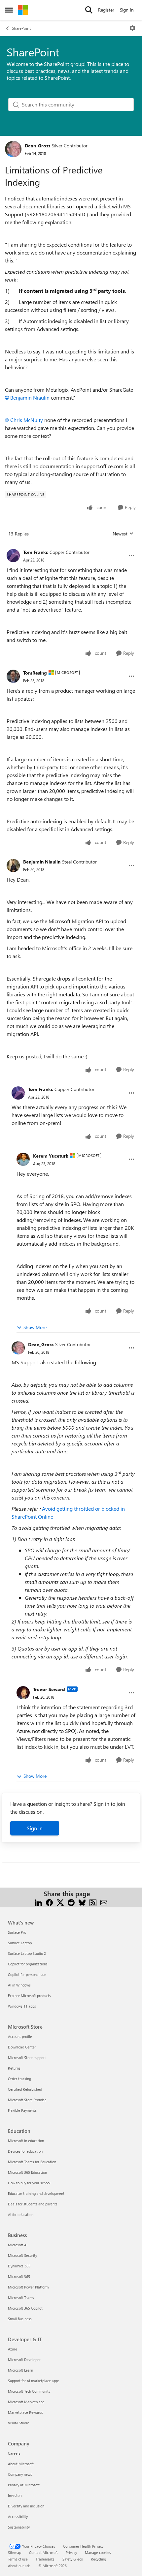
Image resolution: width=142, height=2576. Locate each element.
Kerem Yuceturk (51, 1156)
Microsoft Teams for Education (32, 2162)
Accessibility (18, 2516)
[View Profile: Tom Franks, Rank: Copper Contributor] (13, 556)
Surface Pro (17, 1932)
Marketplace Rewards (25, 2412)
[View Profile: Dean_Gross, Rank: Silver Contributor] (13, 149)
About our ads (19, 2566)
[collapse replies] (71, 547)
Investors (15, 2495)
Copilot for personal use (27, 1974)
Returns (14, 2068)
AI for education (21, 2214)
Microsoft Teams (21, 2298)
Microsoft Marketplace (26, 2402)
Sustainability (19, 2527)
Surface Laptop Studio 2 (27, 1953)
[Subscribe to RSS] (93, 1902)
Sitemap (15, 2552)
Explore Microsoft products (29, 1996)
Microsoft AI (18, 2245)
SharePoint (21, 28)
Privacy (71, 2552)
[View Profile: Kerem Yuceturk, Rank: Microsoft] (23, 1159)
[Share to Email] (104, 1902)
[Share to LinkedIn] (38, 1902)
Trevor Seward (49, 1689)
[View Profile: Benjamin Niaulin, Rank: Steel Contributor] (13, 865)
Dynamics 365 (19, 2266)
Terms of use (18, 2559)
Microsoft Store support (27, 2058)
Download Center (22, 2047)
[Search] (89, 10)
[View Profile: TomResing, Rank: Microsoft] (13, 676)
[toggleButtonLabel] (132, 28)
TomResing (35, 673)
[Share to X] (60, 1902)
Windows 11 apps (22, 2006)
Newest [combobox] (123, 534)
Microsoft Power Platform (28, 2287)
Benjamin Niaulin (30, 397)
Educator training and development (36, 2193)
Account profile (20, 2036)
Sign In (127, 10)
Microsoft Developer (24, 2360)
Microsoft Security (22, 2255)
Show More (35, 1327)
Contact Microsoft (43, 2552)
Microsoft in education (26, 2141)
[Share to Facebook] (49, 1902)
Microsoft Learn (20, 2370)
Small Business (20, 2319)
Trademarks (45, 2559)
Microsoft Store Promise (27, 2100)
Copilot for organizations (28, 1964)
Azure (13, 2349)
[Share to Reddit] (71, 1902)
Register (106, 10)
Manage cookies (98, 2552)
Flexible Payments (22, 2110)
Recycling (98, 2559)
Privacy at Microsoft (24, 2485)
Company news (20, 2474)
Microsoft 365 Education (27, 2172)
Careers (14, 2453)
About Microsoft (21, 2464)
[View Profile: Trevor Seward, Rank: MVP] (23, 1693)
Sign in (35, 1828)
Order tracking (19, 2079)
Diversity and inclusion (26, 2506)
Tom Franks (35, 552)
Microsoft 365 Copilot (25, 2308)
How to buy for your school (29, 2183)
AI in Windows (19, 1985)
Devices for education (25, 2151)
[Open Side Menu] (9, 10)
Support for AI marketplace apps (34, 2381)
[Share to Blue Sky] (82, 1902)
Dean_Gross (37, 146)
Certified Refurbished (25, 2089)
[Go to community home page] (23, 10)
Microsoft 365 (19, 2276)
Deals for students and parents (33, 2204)
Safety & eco (73, 2559)
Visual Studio (18, 2423)
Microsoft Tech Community (29, 2391)
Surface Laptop (20, 1943)
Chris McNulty (27, 420)
